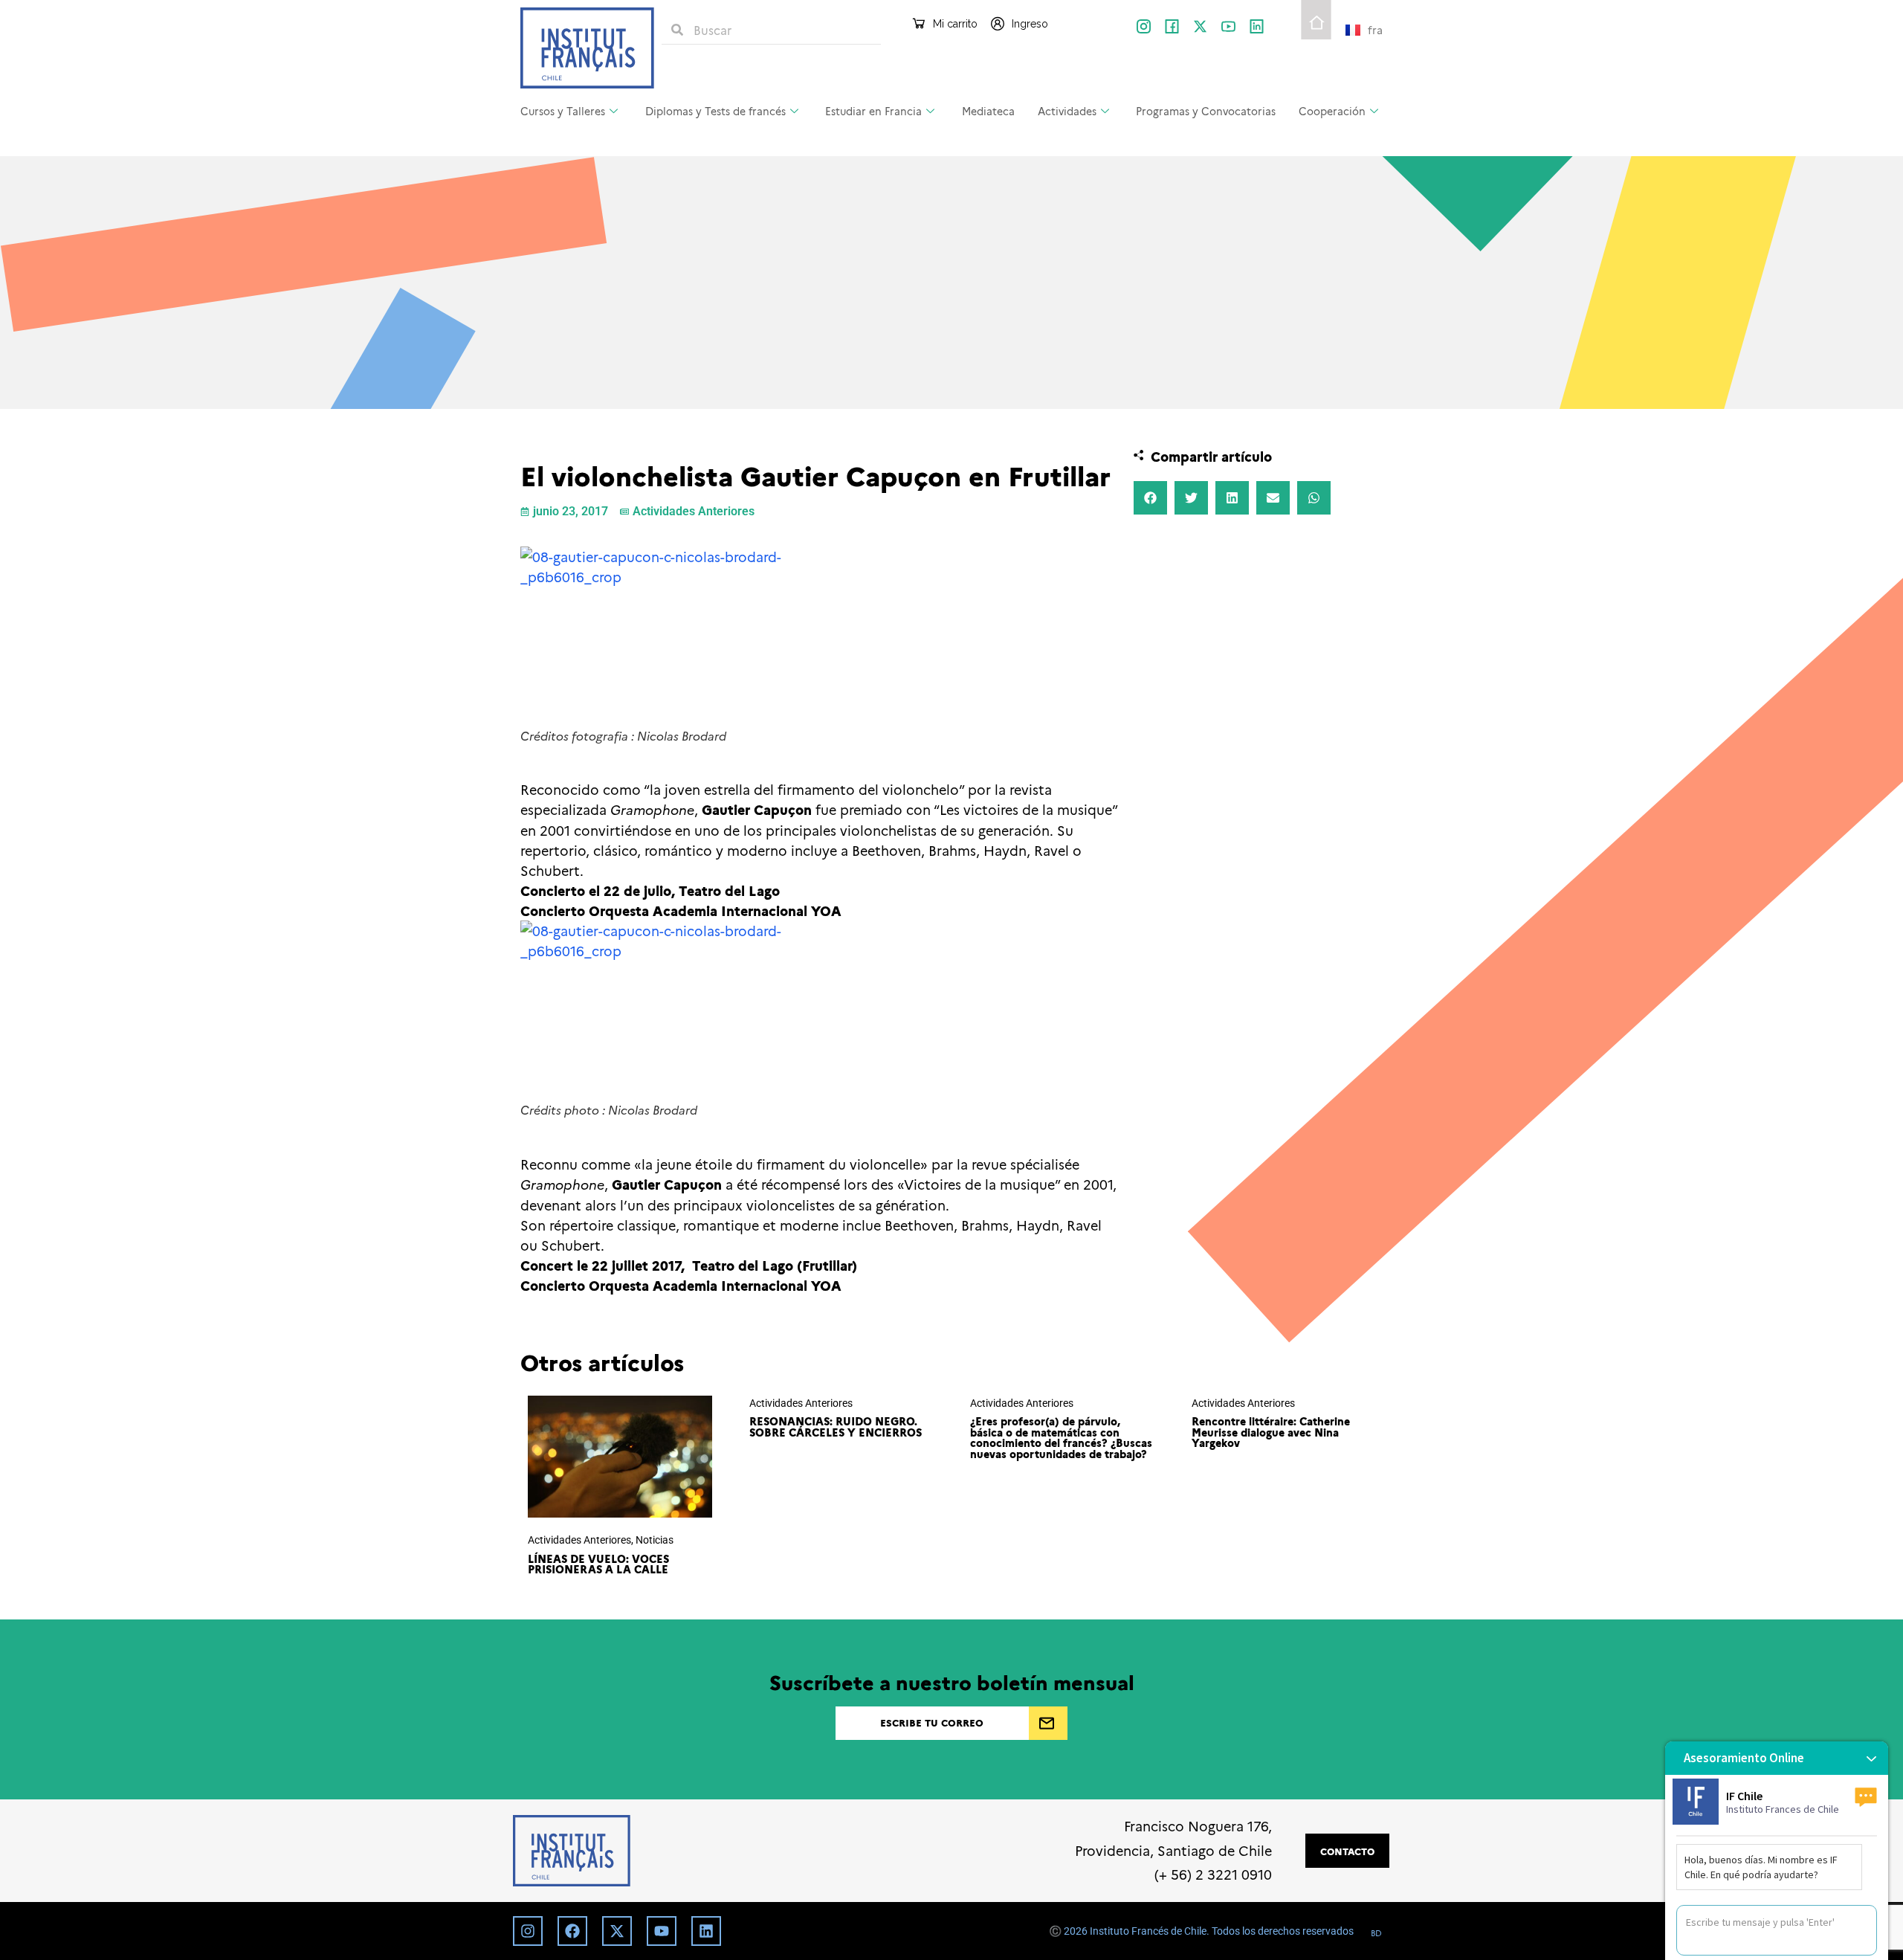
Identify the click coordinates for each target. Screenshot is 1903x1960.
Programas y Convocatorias (1206, 111)
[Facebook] (572, 1931)
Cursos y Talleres (563, 111)
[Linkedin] (706, 1931)
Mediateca (988, 111)
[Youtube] (662, 1931)
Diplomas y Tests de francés (715, 111)
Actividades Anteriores (694, 511)
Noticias (655, 1540)
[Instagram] (528, 1931)
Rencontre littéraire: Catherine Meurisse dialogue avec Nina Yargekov (1271, 1432)
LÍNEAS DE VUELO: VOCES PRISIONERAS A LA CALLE (598, 1564)
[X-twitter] (1200, 26)
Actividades (1067, 111)
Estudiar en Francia (873, 111)
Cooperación (1332, 111)
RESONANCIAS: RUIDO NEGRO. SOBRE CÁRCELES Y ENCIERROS (836, 1426)
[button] (1150, 498)
